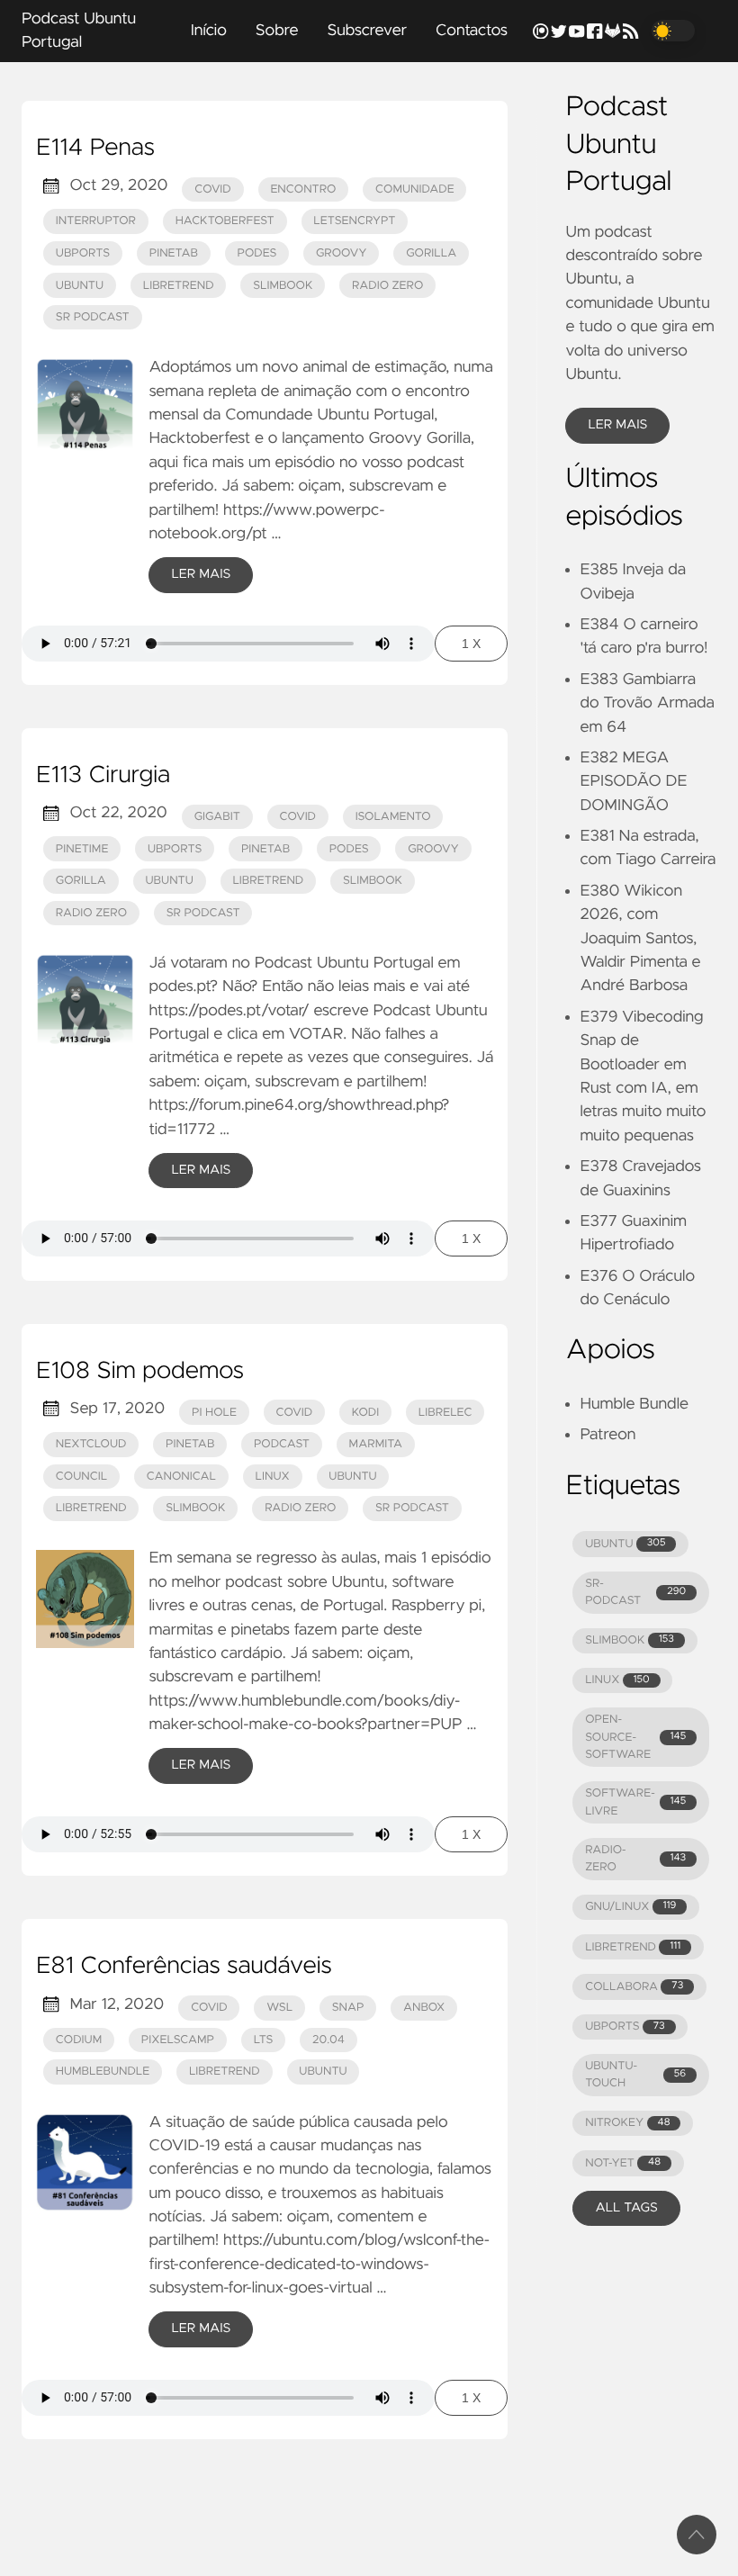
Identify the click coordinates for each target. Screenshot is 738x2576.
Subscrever (367, 31)
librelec (445, 1413)
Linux (273, 1477)
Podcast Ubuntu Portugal (79, 31)
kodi (366, 1413)
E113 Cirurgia (103, 776)
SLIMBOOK (630, 1640)
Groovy (342, 253)
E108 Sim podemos (140, 1372)
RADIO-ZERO (635, 1859)
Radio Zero (387, 286)
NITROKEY (627, 2123)
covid (213, 189)
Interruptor (96, 221)
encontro (303, 189)
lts (264, 2040)
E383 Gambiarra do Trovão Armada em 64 (647, 703)
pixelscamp (178, 2040)
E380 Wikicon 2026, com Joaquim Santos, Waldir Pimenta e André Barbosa (640, 939)
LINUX (617, 1680)
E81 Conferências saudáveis (184, 1967)
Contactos (472, 31)
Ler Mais (201, 574)
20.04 (328, 2040)
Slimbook (283, 286)
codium (79, 2040)
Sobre (277, 31)
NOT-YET (623, 2163)
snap (348, 2008)
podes (257, 253)
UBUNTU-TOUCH (635, 2075)
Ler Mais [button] (617, 425)
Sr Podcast (93, 317)
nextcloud (91, 1444)
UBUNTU (625, 1544)
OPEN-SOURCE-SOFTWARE (635, 1737)
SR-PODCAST (635, 1592)
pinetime (82, 849)
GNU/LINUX (630, 1907)
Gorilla (431, 253)
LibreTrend (179, 286)
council (81, 1477)
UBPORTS (625, 2027)
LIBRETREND (633, 1947)
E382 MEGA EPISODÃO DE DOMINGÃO (633, 782)
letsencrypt (354, 221)
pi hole (214, 1413)
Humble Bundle (634, 1404)
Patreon (607, 1435)
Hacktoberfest (225, 221)
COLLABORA (634, 1987)
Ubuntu (80, 286)
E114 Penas (95, 149)
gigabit (217, 817)
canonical (181, 1477)
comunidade (415, 189)
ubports (83, 253)
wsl (279, 2008)
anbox (424, 2008)
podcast (282, 1444)
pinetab (174, 253)
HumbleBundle (103, 2072)
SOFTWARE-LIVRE (635, 1802)
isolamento (393, 817)
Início (209, 31)
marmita (376, 1444)
